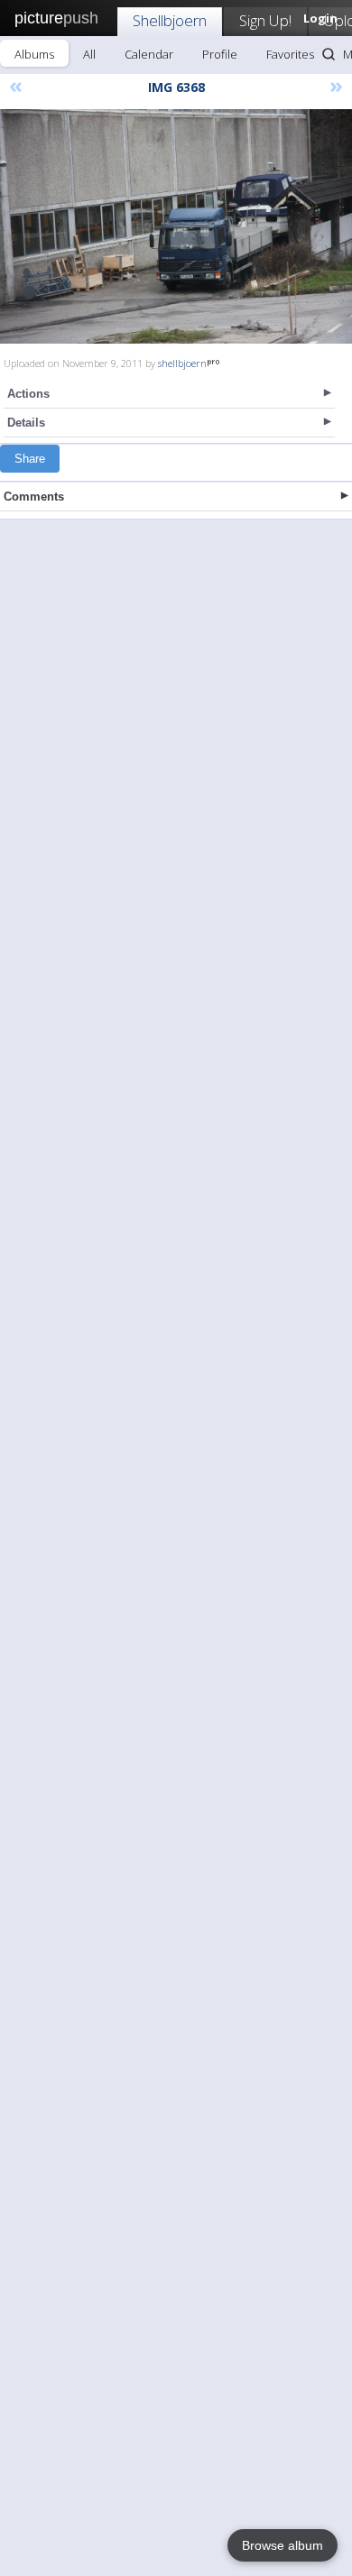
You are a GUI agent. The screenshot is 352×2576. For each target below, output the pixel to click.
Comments (34, 497)
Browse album (283, 2545)
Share (30, 459)
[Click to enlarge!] (176, 226)
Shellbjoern (170, 20)
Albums (34, 54)
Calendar (149, 54)
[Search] (329, 54)
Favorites (290, 54)
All (89, 54)
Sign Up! (265, 20)
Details (26, 423)
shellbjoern (182, 363)
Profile (220, 54)
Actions (28, 394)
